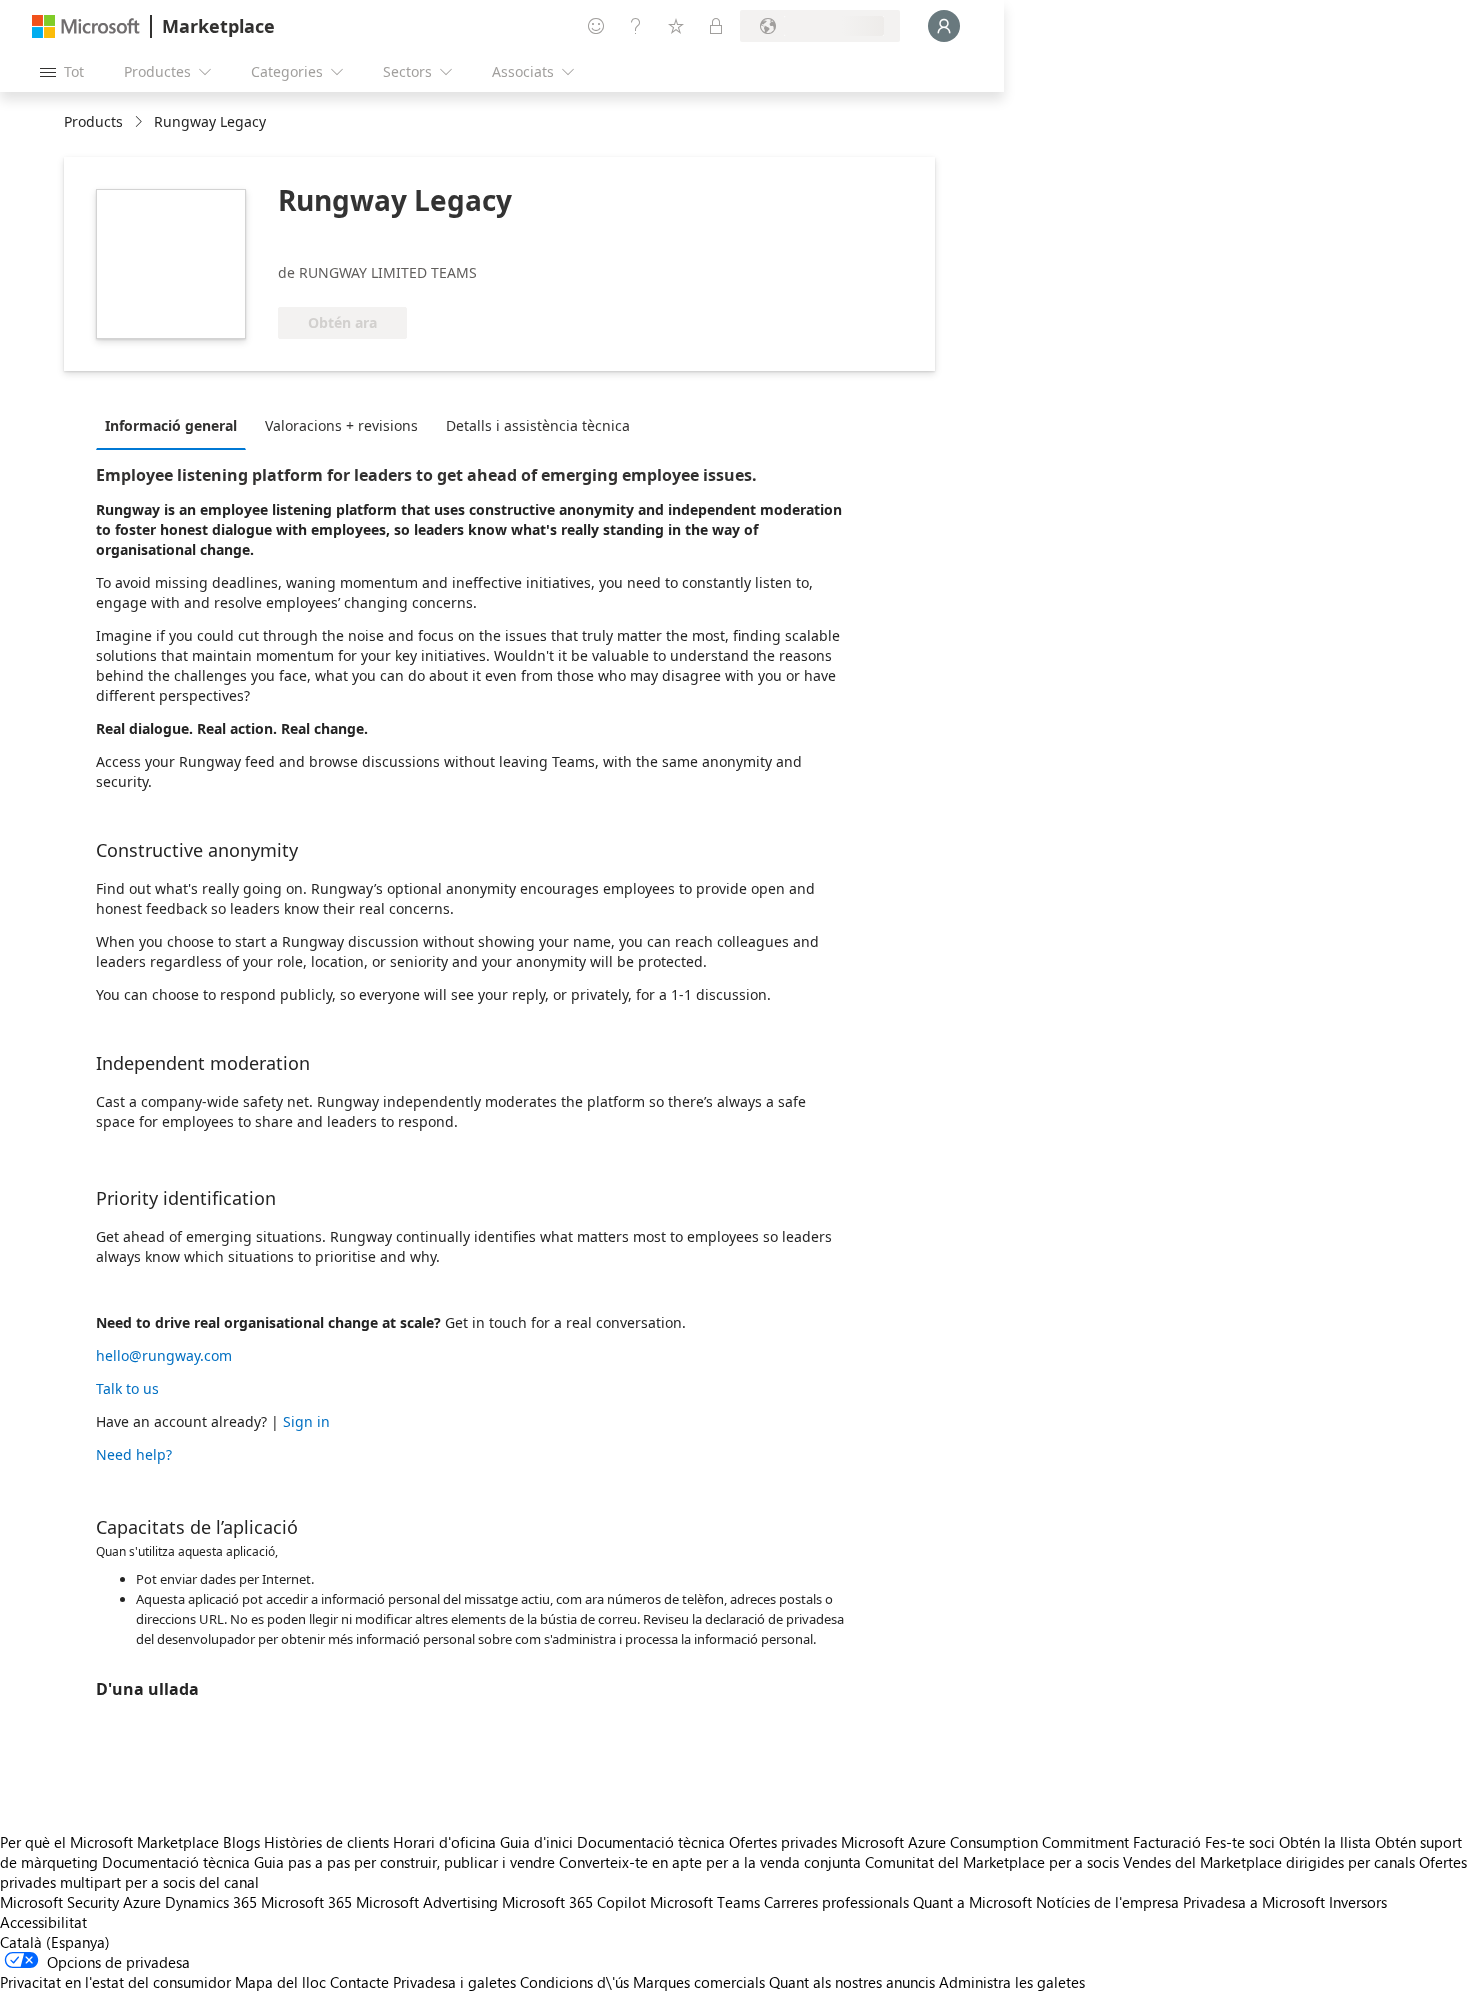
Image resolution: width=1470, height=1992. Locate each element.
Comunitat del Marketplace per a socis (992, 1862)
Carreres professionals (836, 1902)
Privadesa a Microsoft (1254, 1902)
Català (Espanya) (55, 1942)
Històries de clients (326, 1842)
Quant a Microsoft (972, 1902)
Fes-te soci (1240, 1842)
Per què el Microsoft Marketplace (109, 1842)
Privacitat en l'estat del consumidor (115, 1982)
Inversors (1358, 1902)
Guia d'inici (536, 1842)
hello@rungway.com (164, 1355)
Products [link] (93, 121)
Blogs (241, 1842)
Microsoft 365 (306, 1902)
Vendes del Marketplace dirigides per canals (1269, 1862)
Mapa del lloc (280, 1982)
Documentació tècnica (651, 1842)
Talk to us (127, 1388)
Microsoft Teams (705, 1902)
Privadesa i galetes (454, 1982)
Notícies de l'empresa (1107, 1902)
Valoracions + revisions (341, 425)
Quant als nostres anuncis (852, 1982)
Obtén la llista (1325, 1842)
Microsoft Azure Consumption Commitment (987, 1842)
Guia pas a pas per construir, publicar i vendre (404, 1862)
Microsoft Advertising (427, 1902)
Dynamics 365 (211, 1902)
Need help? (134, 1454)
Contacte (359, 1982)
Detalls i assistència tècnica (538, 425)
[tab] (176, 425)
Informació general (171, 425)
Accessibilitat (43, 1922)
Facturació (1167, 1842)
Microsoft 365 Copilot (574, 1902)
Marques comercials (699, 1982)
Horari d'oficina (444, 1842)
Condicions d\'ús (574, 1982)
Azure (142, 1902)
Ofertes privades (783, 1842)
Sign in (306, 1421)
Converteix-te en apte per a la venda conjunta (710, 1862)
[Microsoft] (86, 26)
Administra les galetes (1012, 1982)
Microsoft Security (59, 1902)
